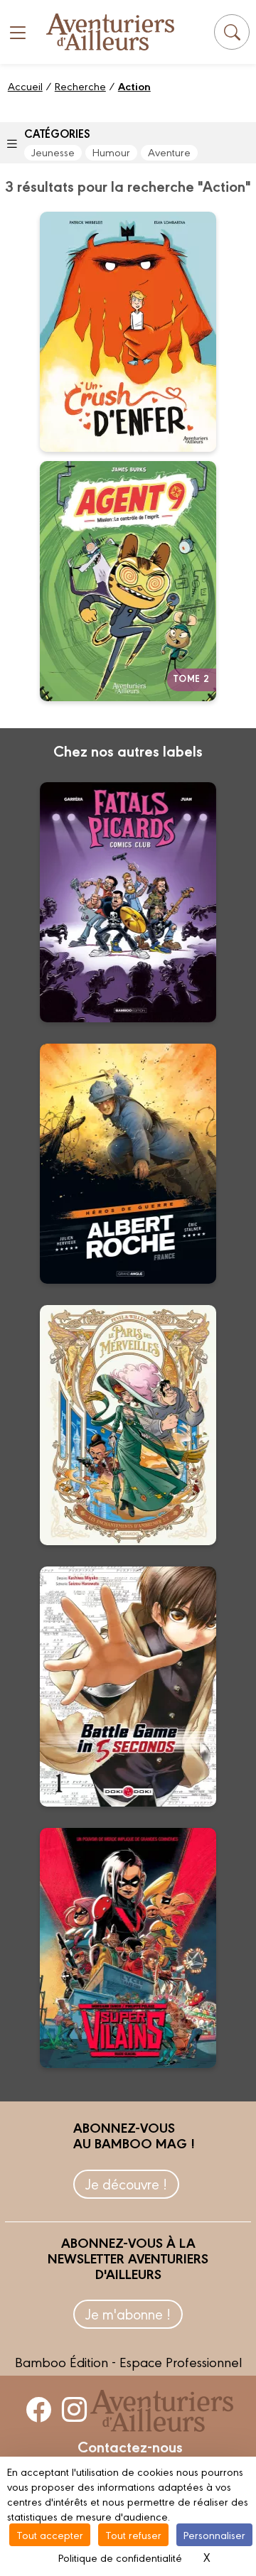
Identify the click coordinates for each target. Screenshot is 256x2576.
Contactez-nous (130, 2446)
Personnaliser (214, 2534)
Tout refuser (133, 2534)
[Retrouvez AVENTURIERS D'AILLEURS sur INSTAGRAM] (74, 2409)
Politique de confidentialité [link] (120, 2557)
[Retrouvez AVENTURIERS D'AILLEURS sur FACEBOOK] (39, 2409)
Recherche (80, 86)
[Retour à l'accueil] (110, 32)
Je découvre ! (126, 2183)
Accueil (25, 86)
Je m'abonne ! (128, 2313)
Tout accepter (50, 2534)
